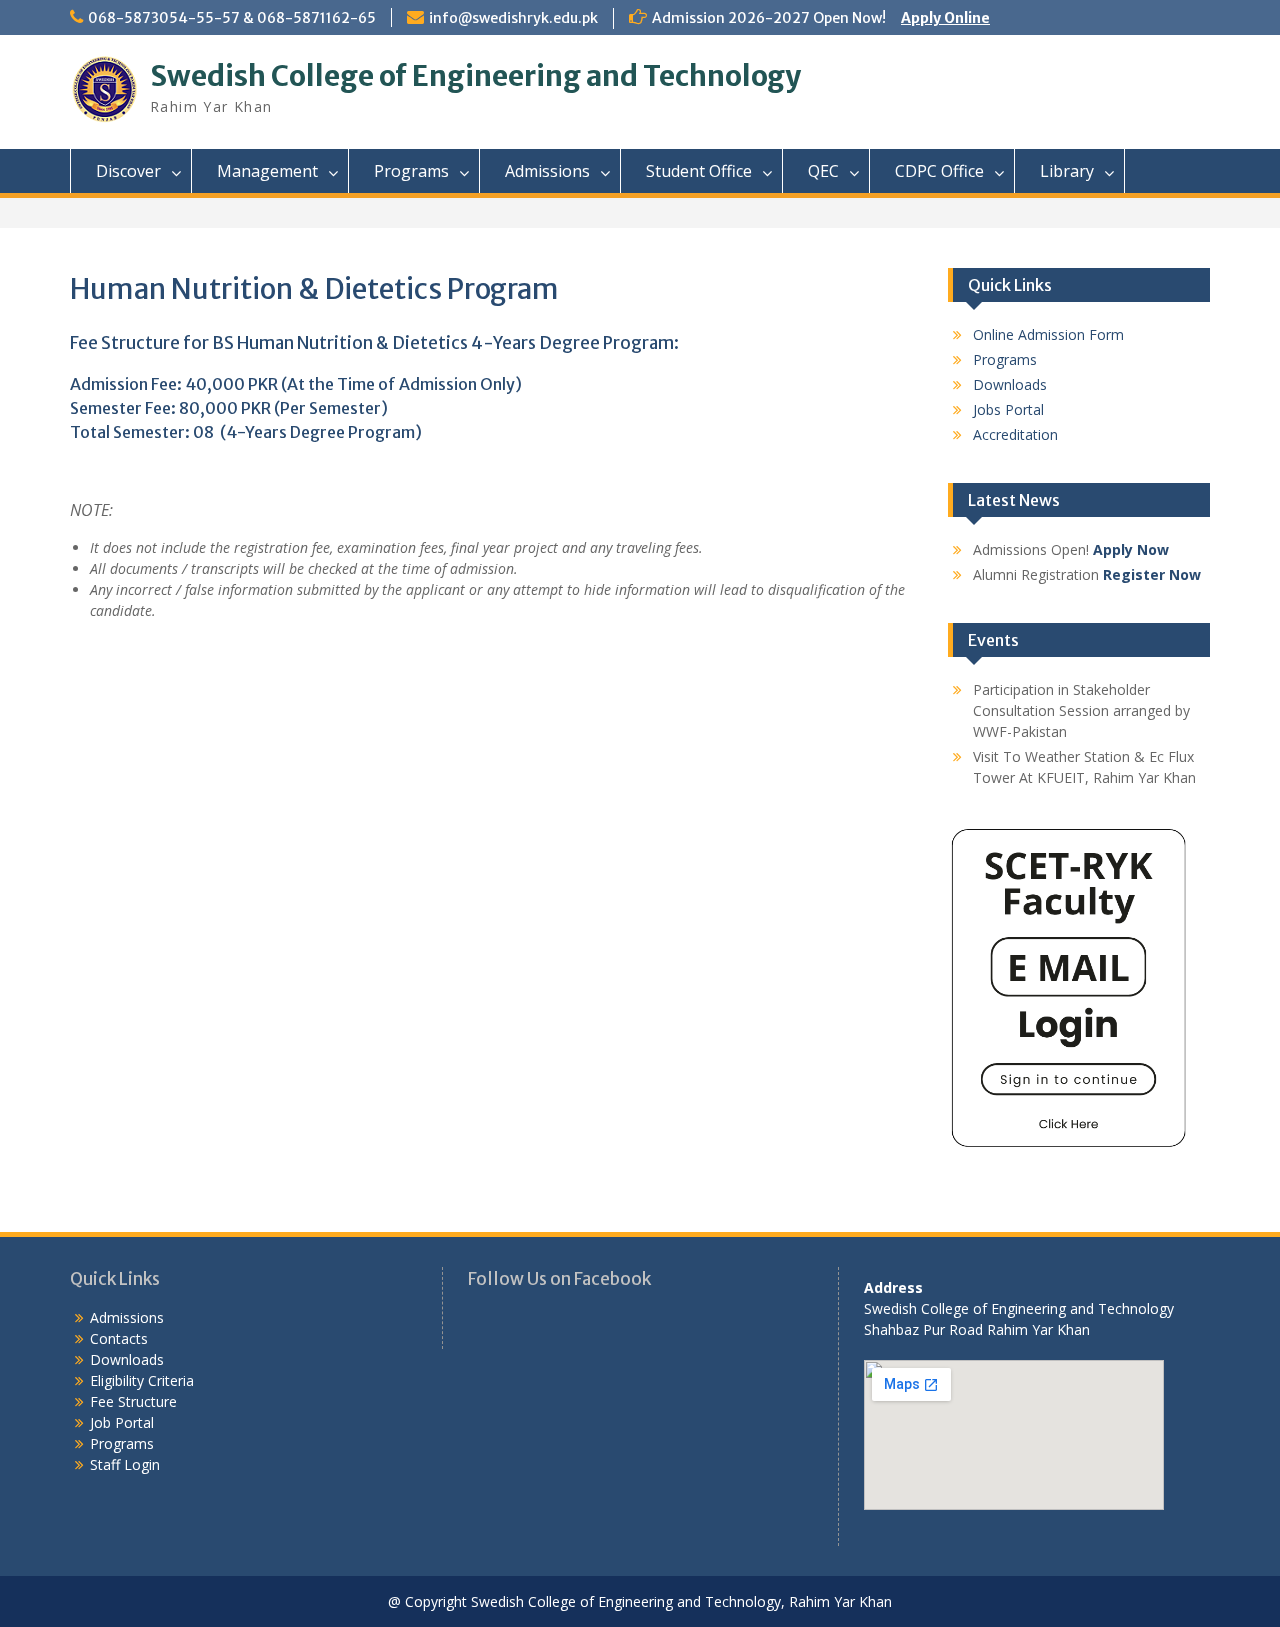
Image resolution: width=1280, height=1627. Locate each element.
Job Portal (122, 1422)
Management (267, 171)
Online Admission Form (1048, 334)
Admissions (547, 171)
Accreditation (1015, 434)
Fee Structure (133, 1401)
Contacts (119, 1338)
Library (1067, 171)
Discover (128, 171)
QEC (823, 171)
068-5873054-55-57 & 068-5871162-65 (232, 18)
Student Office (699, 171)
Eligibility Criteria (142, 1380)
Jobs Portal (1008, 409)
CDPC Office (939, 171)
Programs (411, 171)
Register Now (1152, 574)
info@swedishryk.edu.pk (513, 18)
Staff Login (125, 1464)
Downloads (1010, 384)
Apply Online (945, 18)
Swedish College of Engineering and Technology (475, 76)
